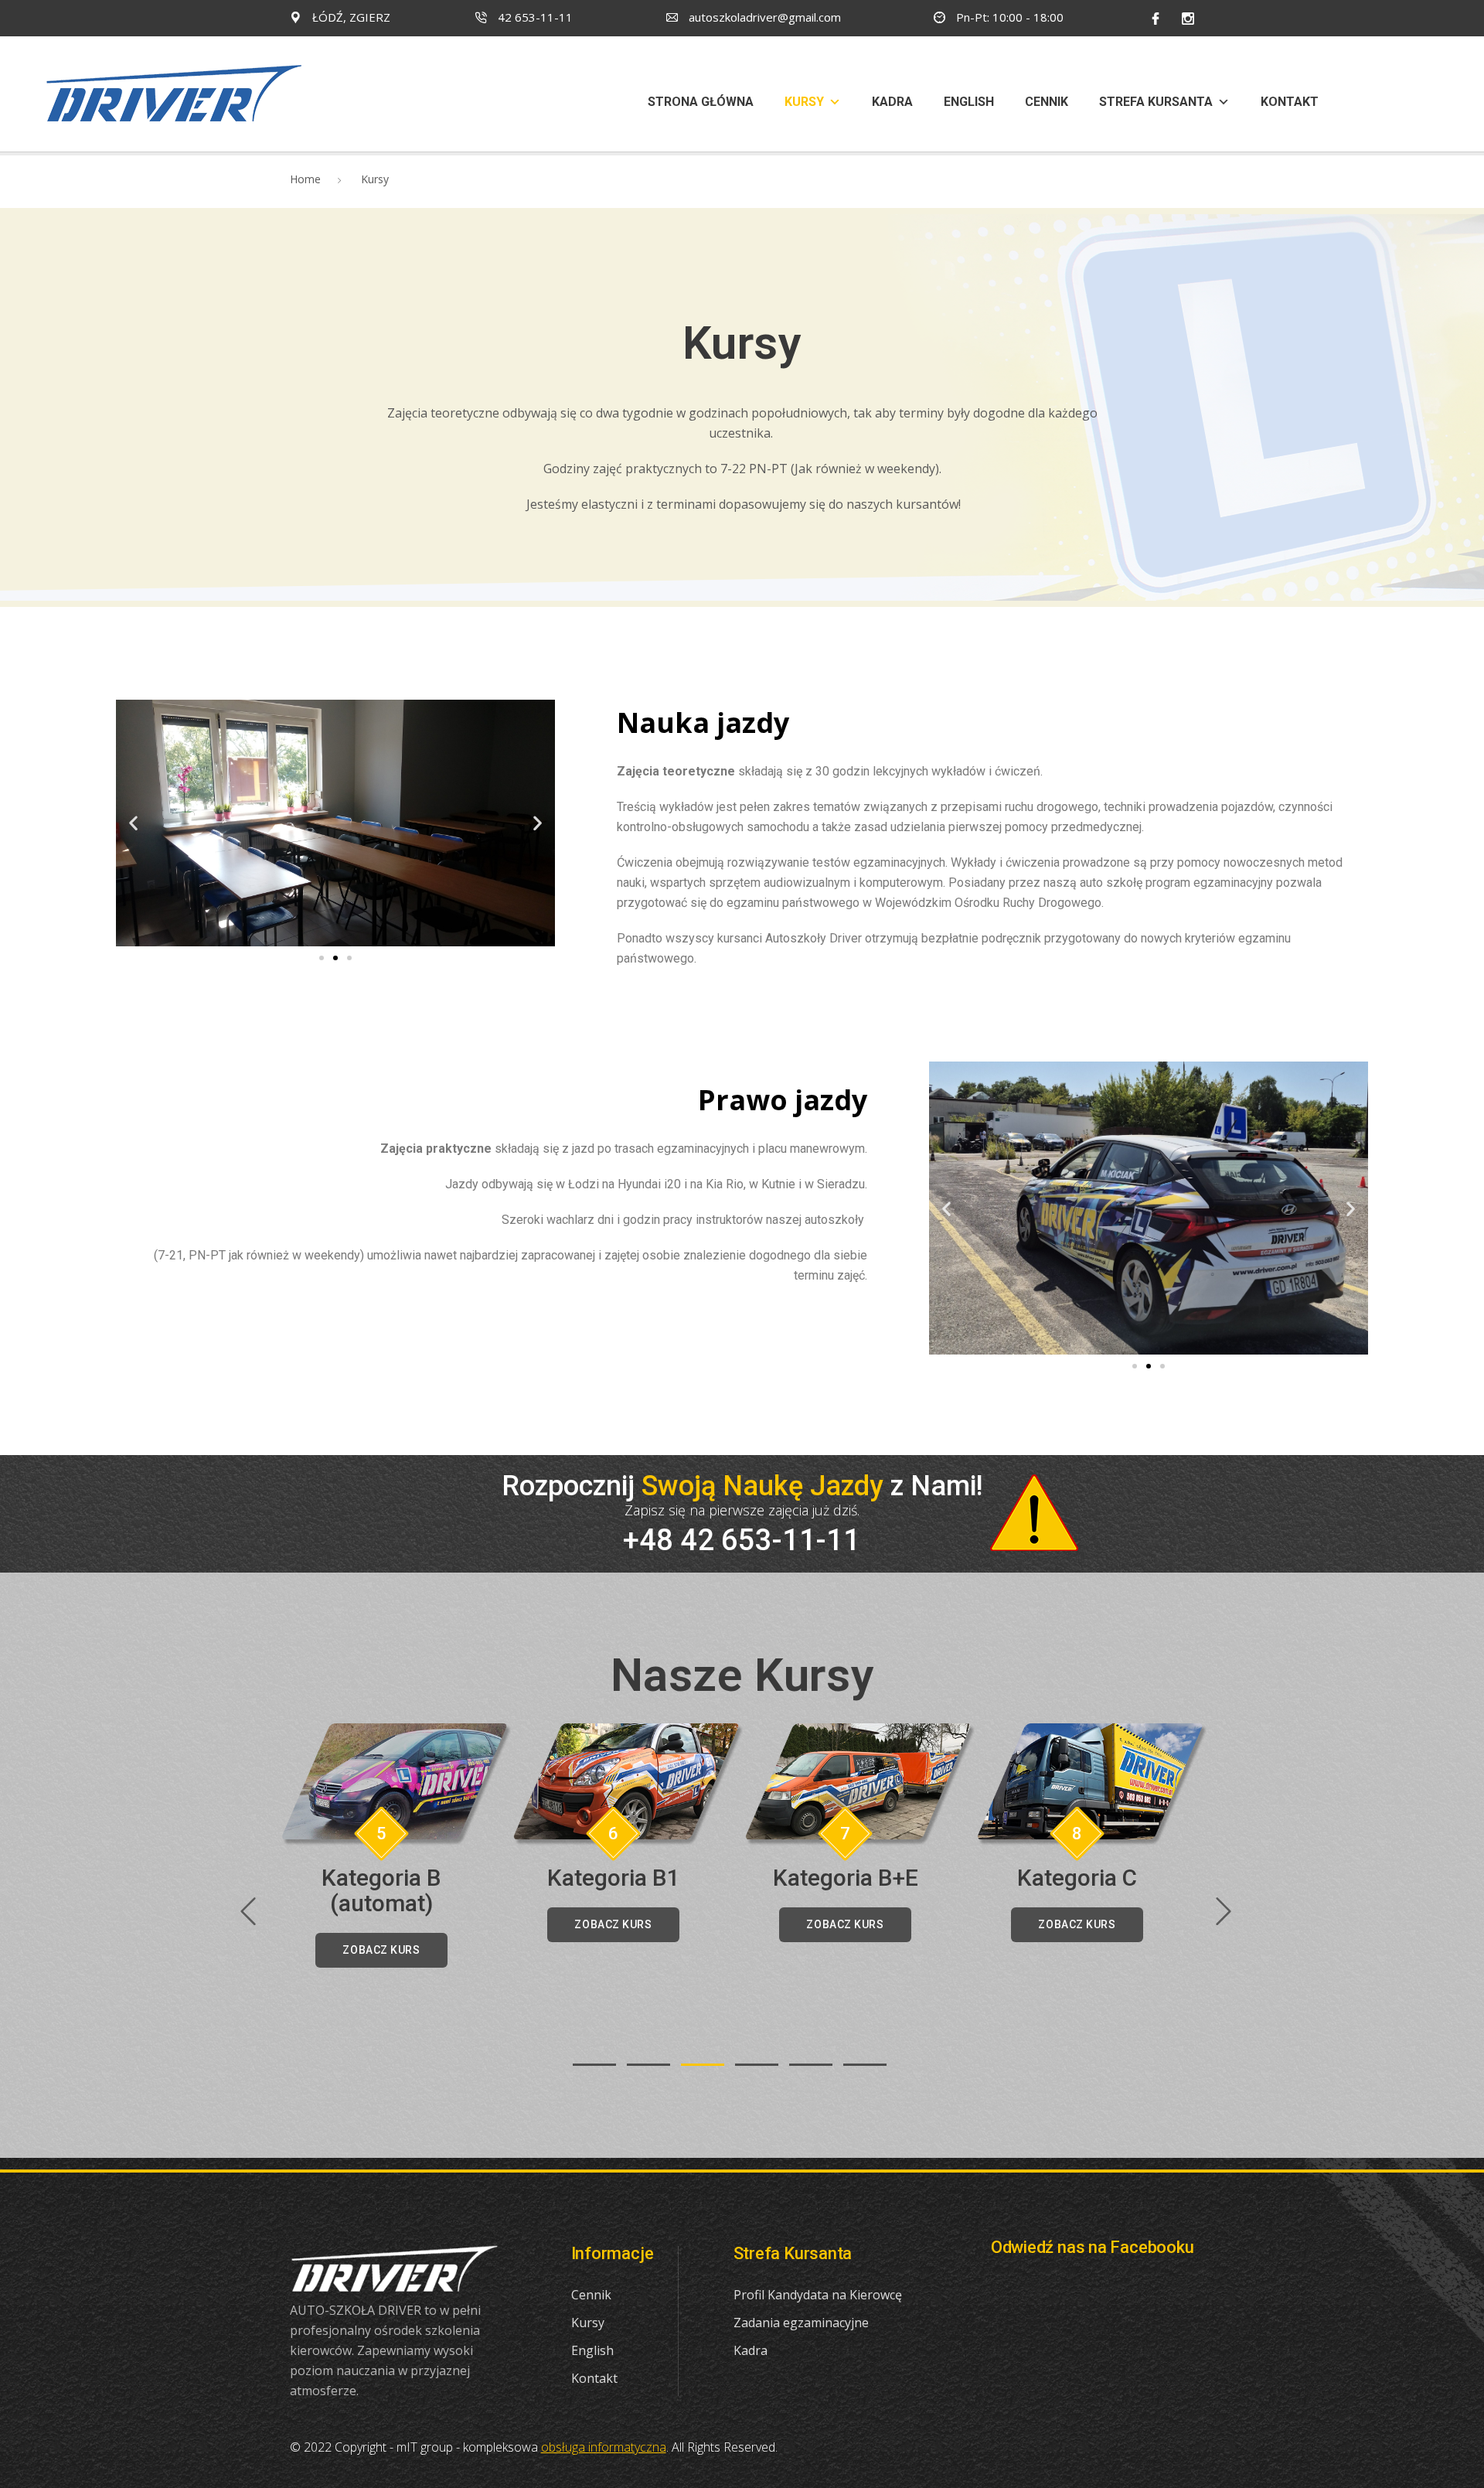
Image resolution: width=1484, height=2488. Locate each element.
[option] (395, 1846)
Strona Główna (701, 102)
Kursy (804, 102)
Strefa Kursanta (1156, 102)
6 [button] (865, 2065)
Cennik (1047, 102)
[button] (322, 958)
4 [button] (757, 2065)
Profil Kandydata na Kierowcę (818, 2295)
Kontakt (1290, 102)
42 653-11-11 (534, 17)
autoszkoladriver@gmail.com (763, 17)
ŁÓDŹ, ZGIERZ (350, 17)
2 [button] (648, 2065)
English (969, 102)
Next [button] (1223, 1911)
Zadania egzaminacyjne (801, 2323)
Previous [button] (247, 1911)
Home (305, 179)
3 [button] (703, 2065)
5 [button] (811, 2065)
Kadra (892, 102)
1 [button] (594, 2065)
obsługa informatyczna (604, 2447)
